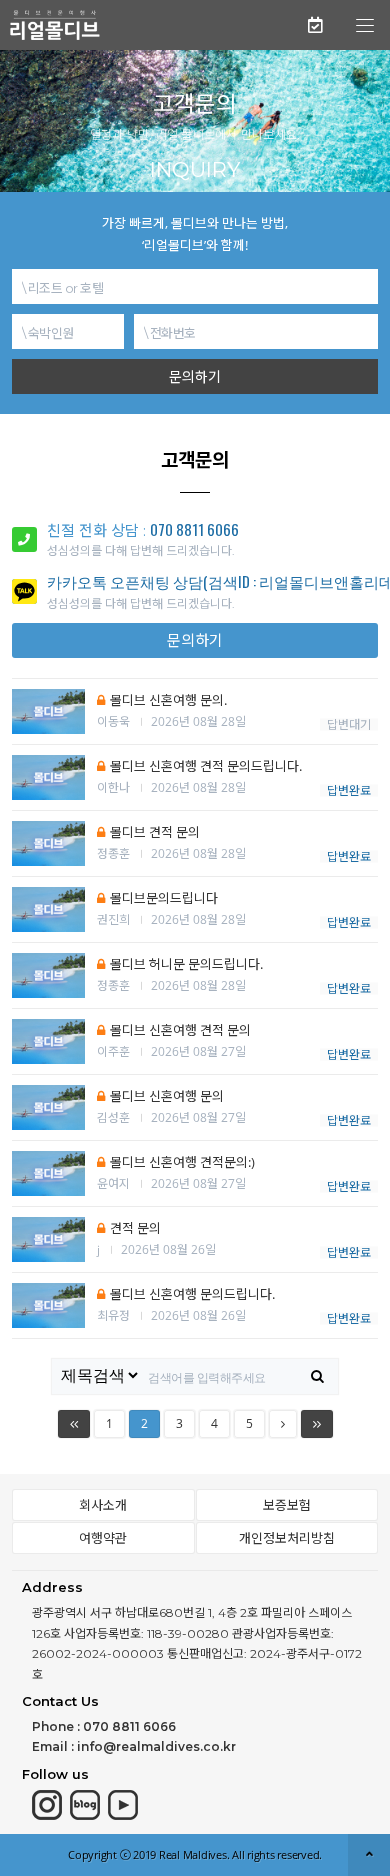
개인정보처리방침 (287, 1538)
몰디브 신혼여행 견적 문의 (180, 1030)
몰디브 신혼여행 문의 (167, 1096)
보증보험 (287, 1505)
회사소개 (103, 1505)
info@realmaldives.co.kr (156, 1746)
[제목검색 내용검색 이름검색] (99, 1376)
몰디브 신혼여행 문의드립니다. (192, 1294)
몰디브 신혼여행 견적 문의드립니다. (206, 766)
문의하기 (195, 376)
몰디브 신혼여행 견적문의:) (182, 1162)
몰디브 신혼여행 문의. (168, 700)
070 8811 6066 (194, 529)
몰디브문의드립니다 (164, 898)
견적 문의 (135, 1228)
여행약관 (103, 1538)
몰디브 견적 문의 (155, 832)
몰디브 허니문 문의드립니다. (186, 964)
